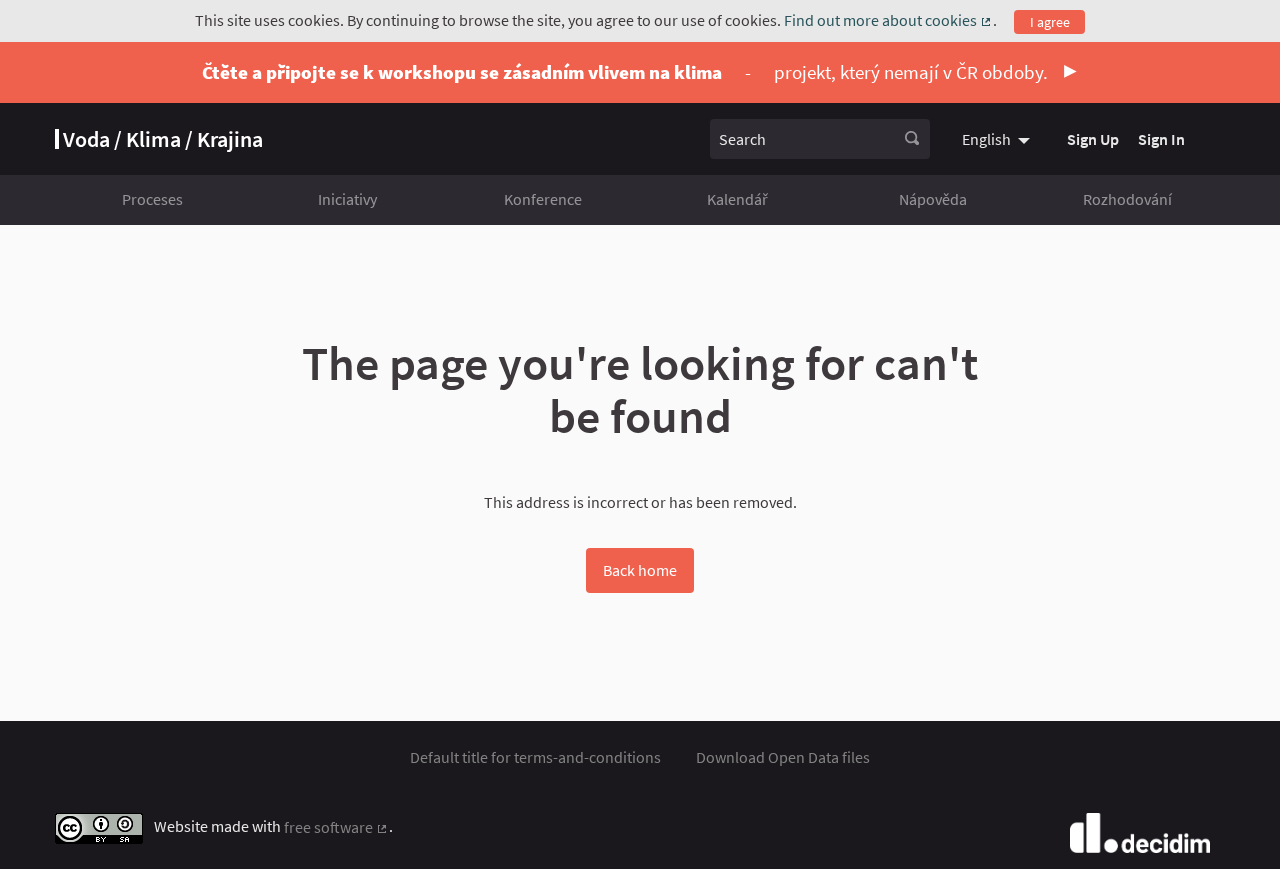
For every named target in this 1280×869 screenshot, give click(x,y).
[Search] (912, 139)
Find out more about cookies (888, 20)
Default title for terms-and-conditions (535, 757)
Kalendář (737, 199)
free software (336, 827)
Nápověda (933, 199)
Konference (543, 199)
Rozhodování (1127, 199)
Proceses (152, 199)
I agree (1050, 22)
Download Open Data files (783, 757)
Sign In (1161, 139)
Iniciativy (347, 199)
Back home (640, 570)
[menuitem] (998, 139)
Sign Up (1093, 139)
